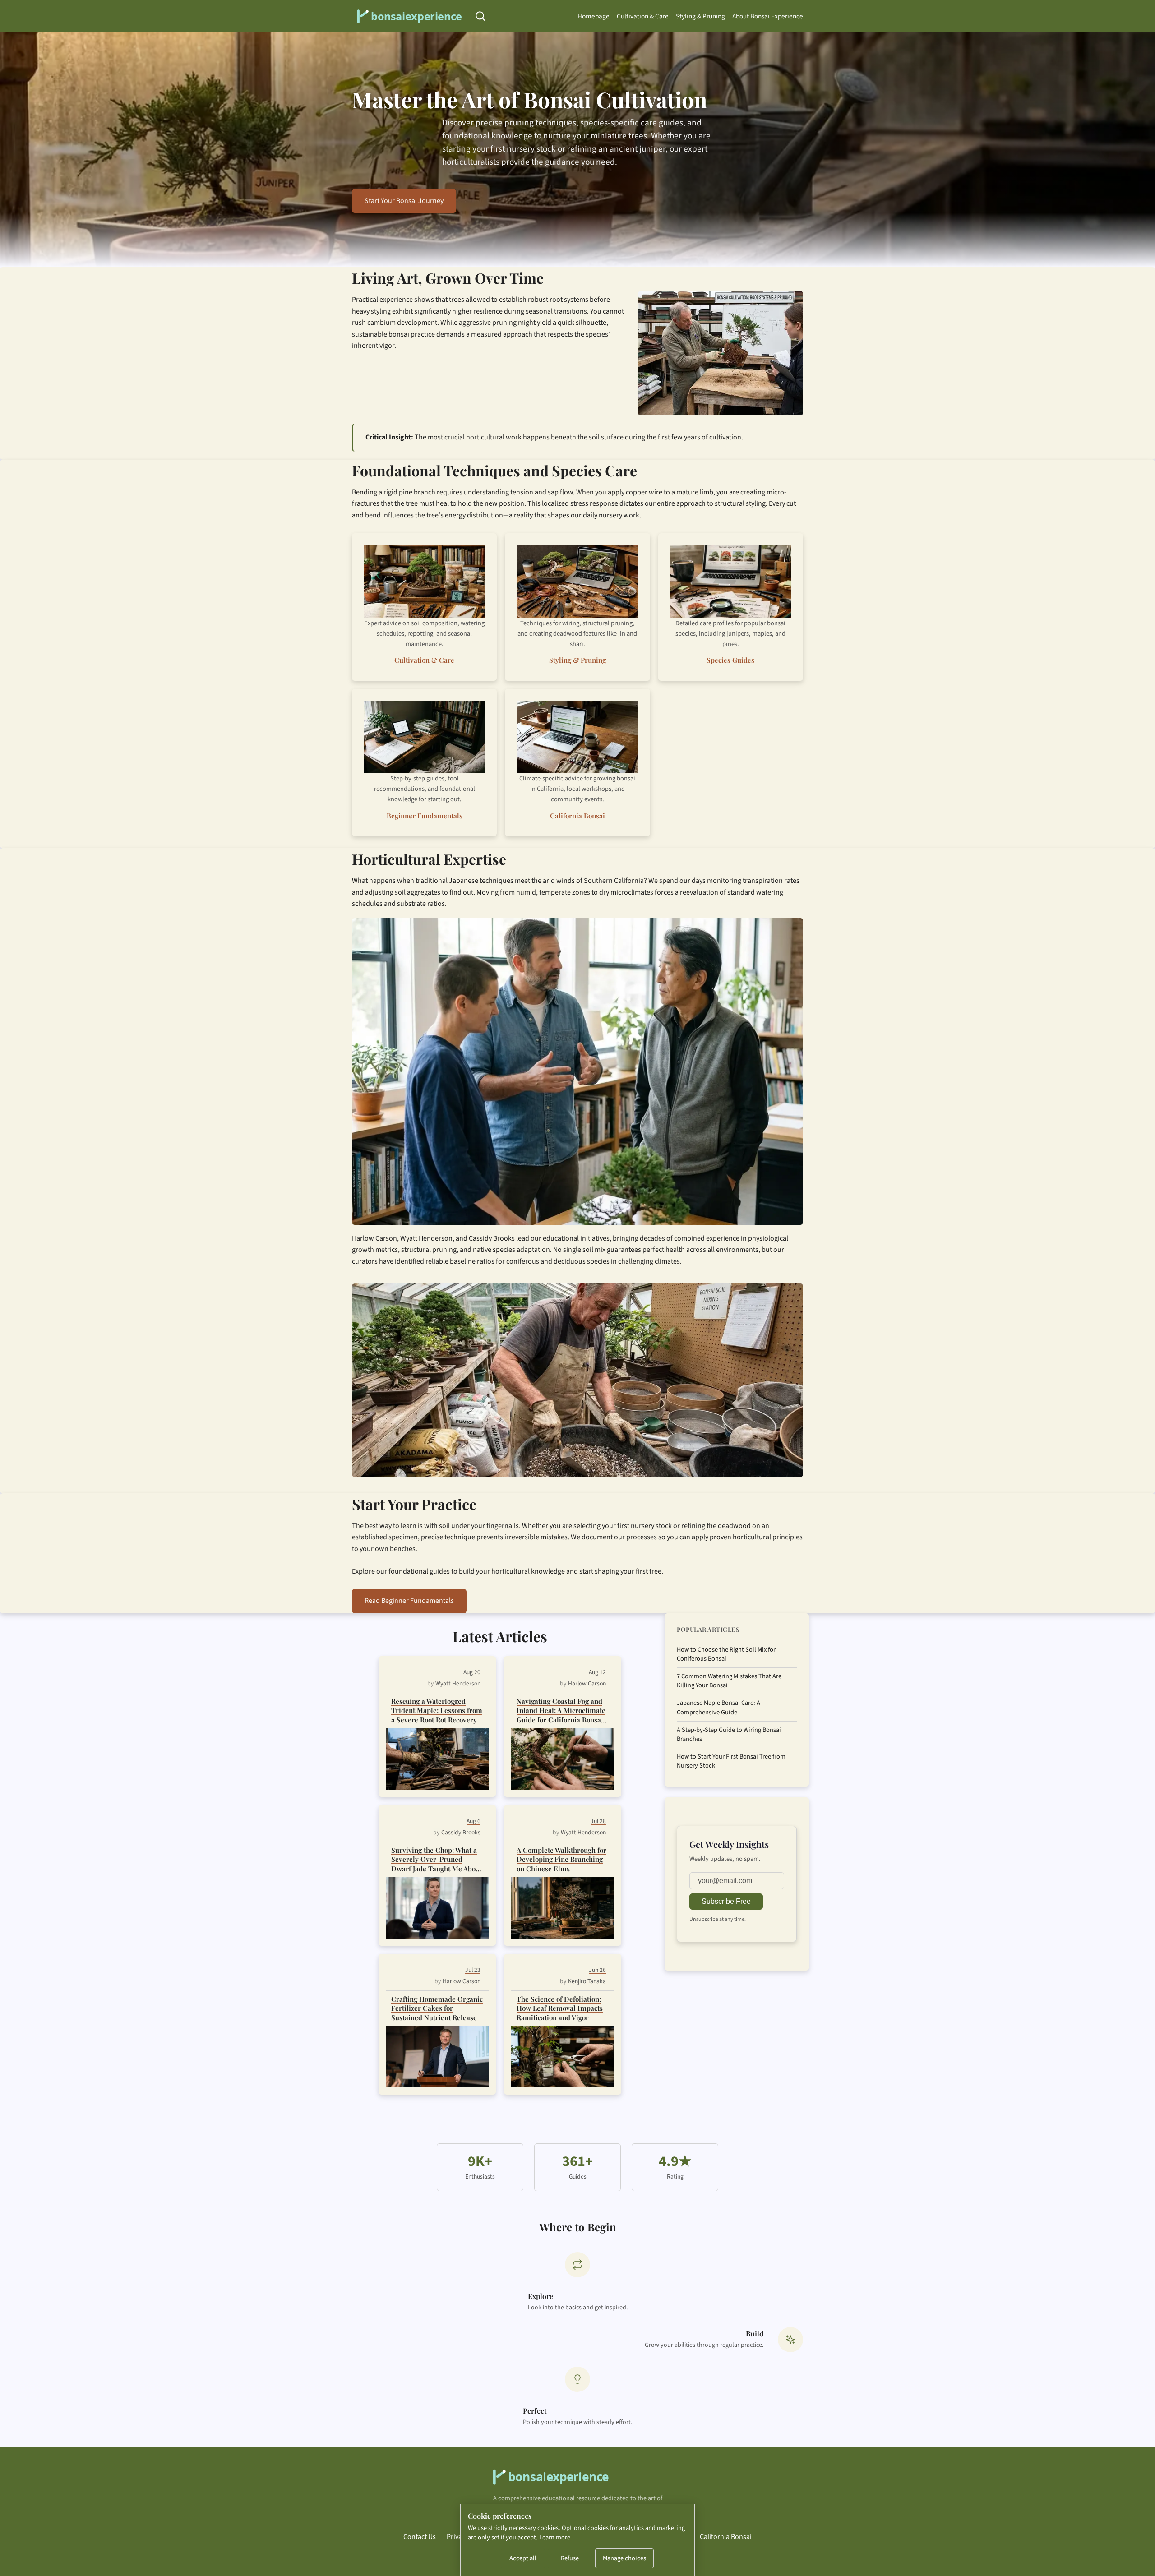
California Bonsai (577, 816)
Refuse (570, 2558)
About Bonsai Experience (768, 16)
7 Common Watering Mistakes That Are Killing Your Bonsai (729, 1681)
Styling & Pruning (700, 16)
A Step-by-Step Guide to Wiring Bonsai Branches (729, 1735)
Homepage (594, 16)
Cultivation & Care (643, 16)
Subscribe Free (726, 1901)
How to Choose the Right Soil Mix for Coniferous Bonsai (726, 1654)
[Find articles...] (480, 16)
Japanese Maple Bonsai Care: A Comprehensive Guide (718, 1708)
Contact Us (420, 2537)
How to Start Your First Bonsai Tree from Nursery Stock (731, 1761)
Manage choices (624, 2558)
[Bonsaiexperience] (408, 16)
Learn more (555, 2537)
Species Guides (730, 660)
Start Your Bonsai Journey (404, 201)
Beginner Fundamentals (425, 816)
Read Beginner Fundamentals (409, 1601)
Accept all (523, 2558)
